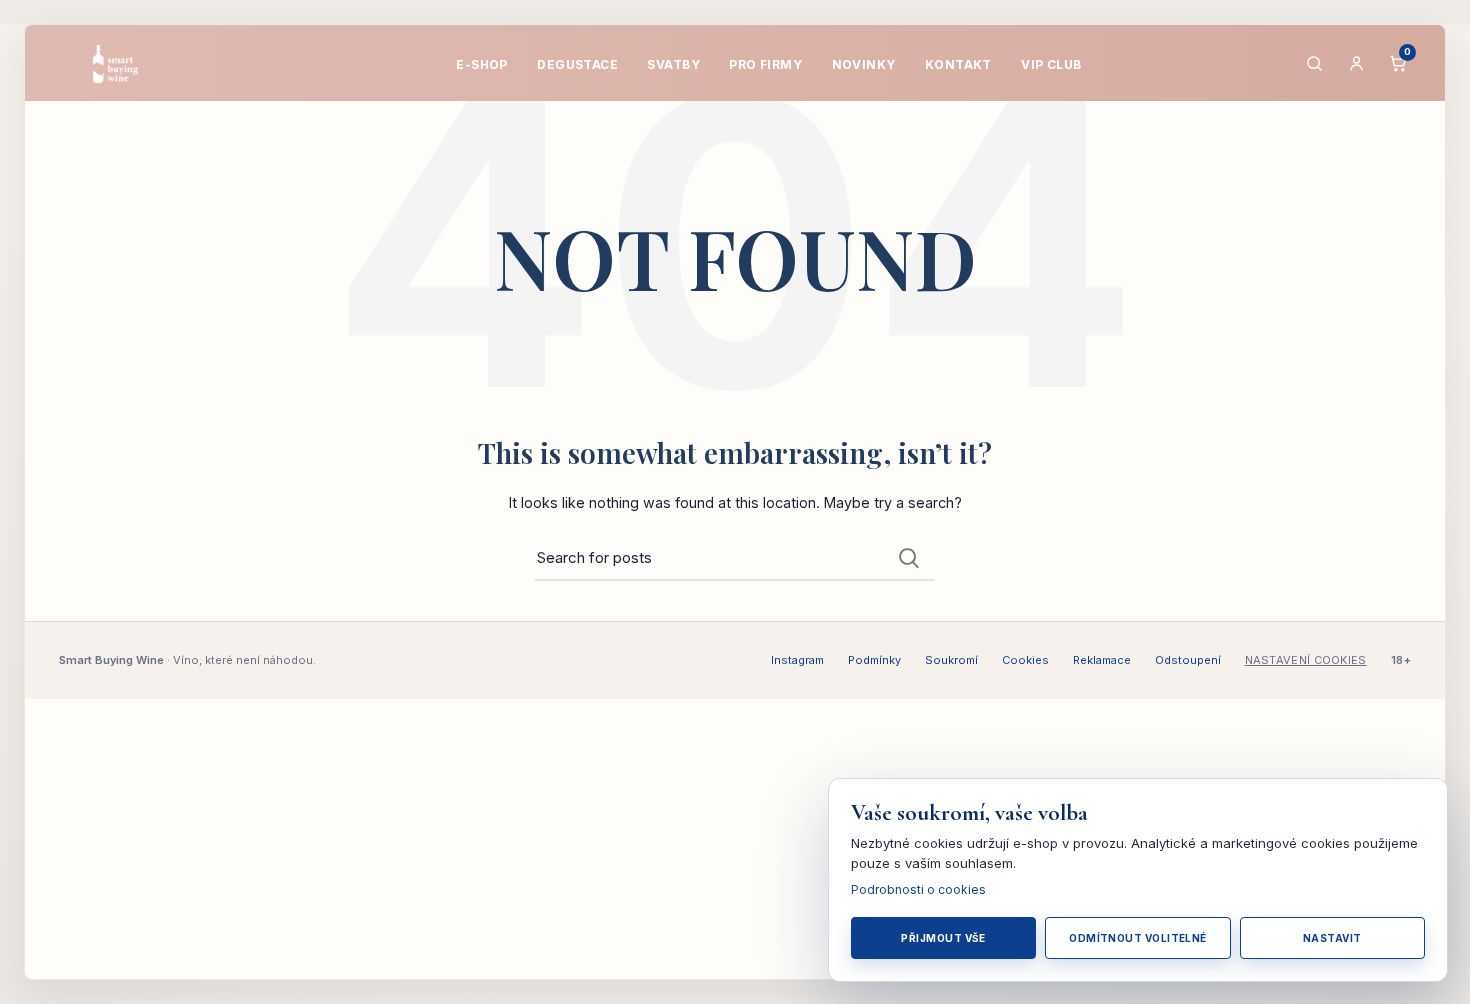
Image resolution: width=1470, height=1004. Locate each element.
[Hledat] (1314, 63)
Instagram (797, 660)
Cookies (1025, 660)
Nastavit (1332, 938)
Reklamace (1102, 660)
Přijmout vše (943, 938)
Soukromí (951, 660)
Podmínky (874, 660)
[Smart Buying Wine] (128, 63)
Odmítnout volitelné (1138, 938)
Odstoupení (1188, 660)
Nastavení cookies (1306, 660)
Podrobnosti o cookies (918, 889)
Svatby (673, 64)
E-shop (482, 64)
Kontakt (958, 64)
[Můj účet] (1356, 63)
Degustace (577, 64)
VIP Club (1051, 64)
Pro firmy (765, 64)
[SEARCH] (908, 558)
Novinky (864, 64)
